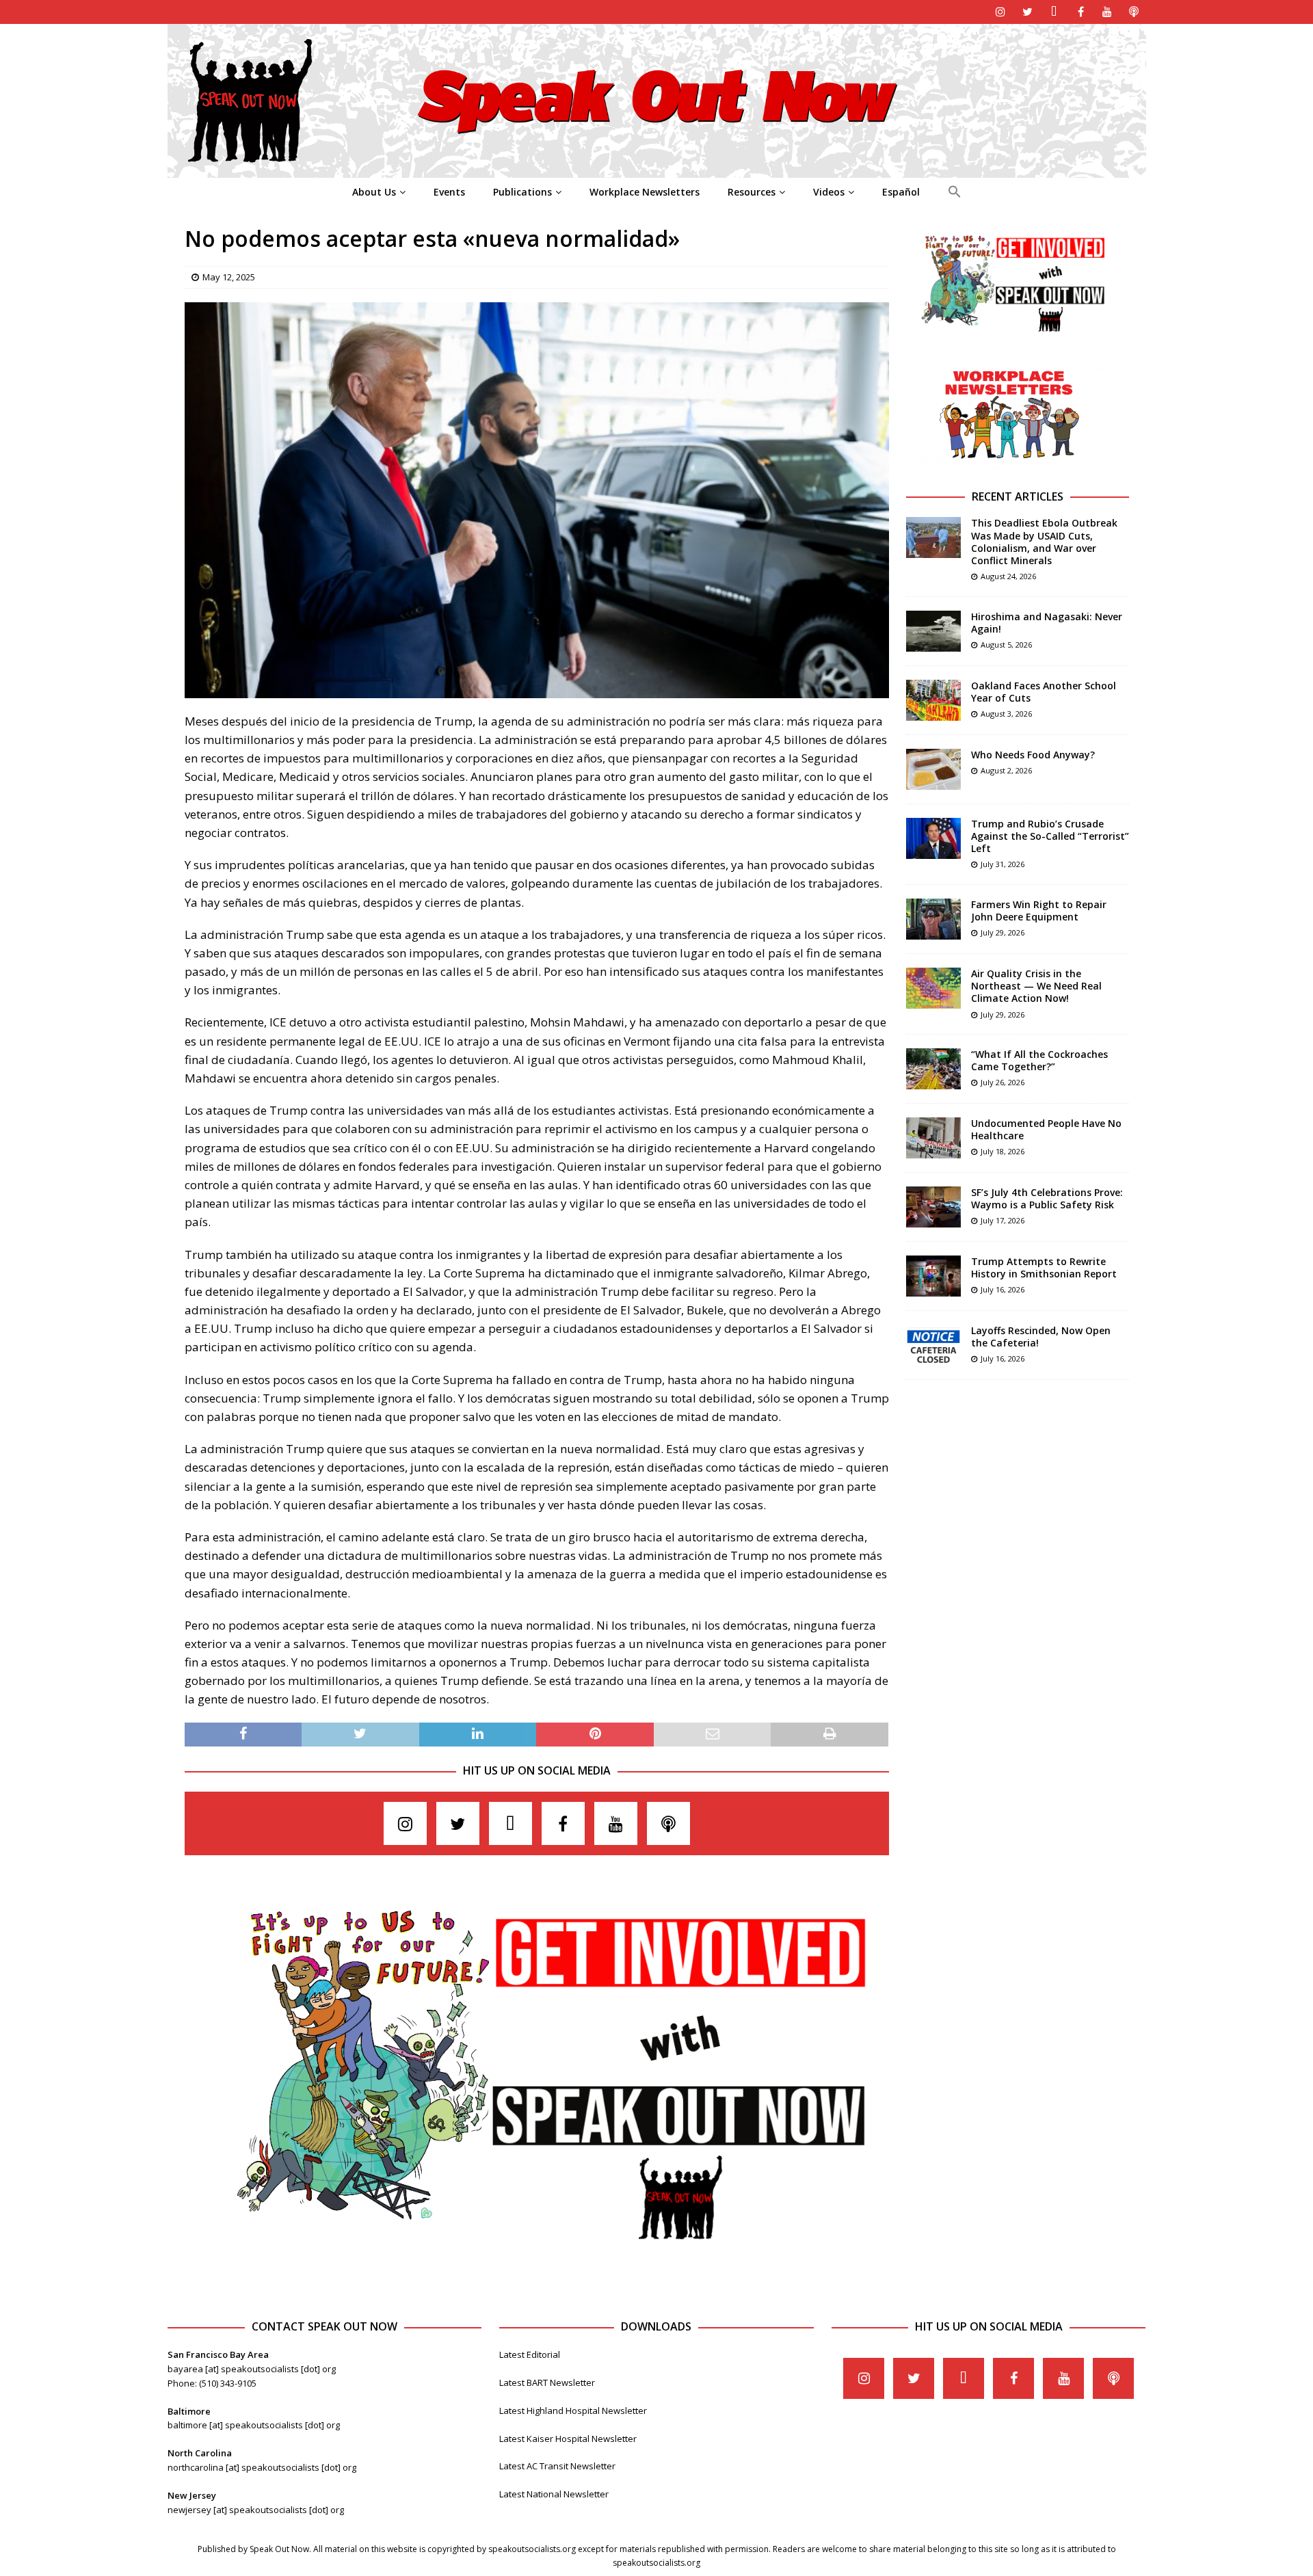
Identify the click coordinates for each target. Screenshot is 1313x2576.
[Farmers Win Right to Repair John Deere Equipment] (933, 919)
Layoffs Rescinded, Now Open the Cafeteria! (1041, 1337)
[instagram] (1001, 12)
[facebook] (1081, 12)
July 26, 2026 (1003, 1082)
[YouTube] (1108, 12)
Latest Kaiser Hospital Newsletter (568, 2439)
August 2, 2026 (1006, 770)
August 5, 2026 (1006, 645)
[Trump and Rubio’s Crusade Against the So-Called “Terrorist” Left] (933, 838)
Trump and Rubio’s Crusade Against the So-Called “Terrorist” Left (1050, 836)
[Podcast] (1134, 12)
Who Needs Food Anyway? (1033, 755)
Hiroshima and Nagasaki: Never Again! (1047, 623)
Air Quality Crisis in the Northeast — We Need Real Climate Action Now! (1036, 986)
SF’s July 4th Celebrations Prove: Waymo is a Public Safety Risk (1047, 1198)
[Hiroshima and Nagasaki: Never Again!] (933, 631)
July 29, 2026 (1003, 932)
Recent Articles (1018, 496)
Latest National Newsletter (554, 2494)
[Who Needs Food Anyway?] (933, 769)
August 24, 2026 (1008, 576)
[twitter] (1027, 12)
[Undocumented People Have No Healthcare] (933, 1138)
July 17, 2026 (1003, 1220)
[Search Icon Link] (954, 192)
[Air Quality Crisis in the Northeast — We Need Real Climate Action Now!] (933, 988)
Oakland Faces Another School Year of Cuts (1044, 692)
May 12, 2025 (229, 277)
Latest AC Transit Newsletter (557, 2466)
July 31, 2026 (1003, 864)
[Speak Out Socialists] (657, 170)
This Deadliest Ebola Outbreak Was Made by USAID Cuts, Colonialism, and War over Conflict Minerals (1044, 542)
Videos (829, 192)
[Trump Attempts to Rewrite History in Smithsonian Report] (933, 1276)
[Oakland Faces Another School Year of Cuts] (933, 700)
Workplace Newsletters (645, 192)
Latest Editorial (530, 2354)
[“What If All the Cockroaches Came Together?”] (933, 1069)
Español (901, 192)
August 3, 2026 (1006, 714)
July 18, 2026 (1003, 1151)
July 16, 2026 (1003, 1289)
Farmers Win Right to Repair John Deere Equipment (1039, 911)
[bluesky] (1054, 12)
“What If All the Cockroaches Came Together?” (1039, 1060)
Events (449, 192)
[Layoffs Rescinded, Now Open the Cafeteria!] (933, 1345)
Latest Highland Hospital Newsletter (573, 2411)
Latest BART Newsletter (547, 2382)
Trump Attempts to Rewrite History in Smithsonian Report (1044, 1267)
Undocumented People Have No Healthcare (1046, 1129)
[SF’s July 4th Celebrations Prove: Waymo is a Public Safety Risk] (933, 1207)
